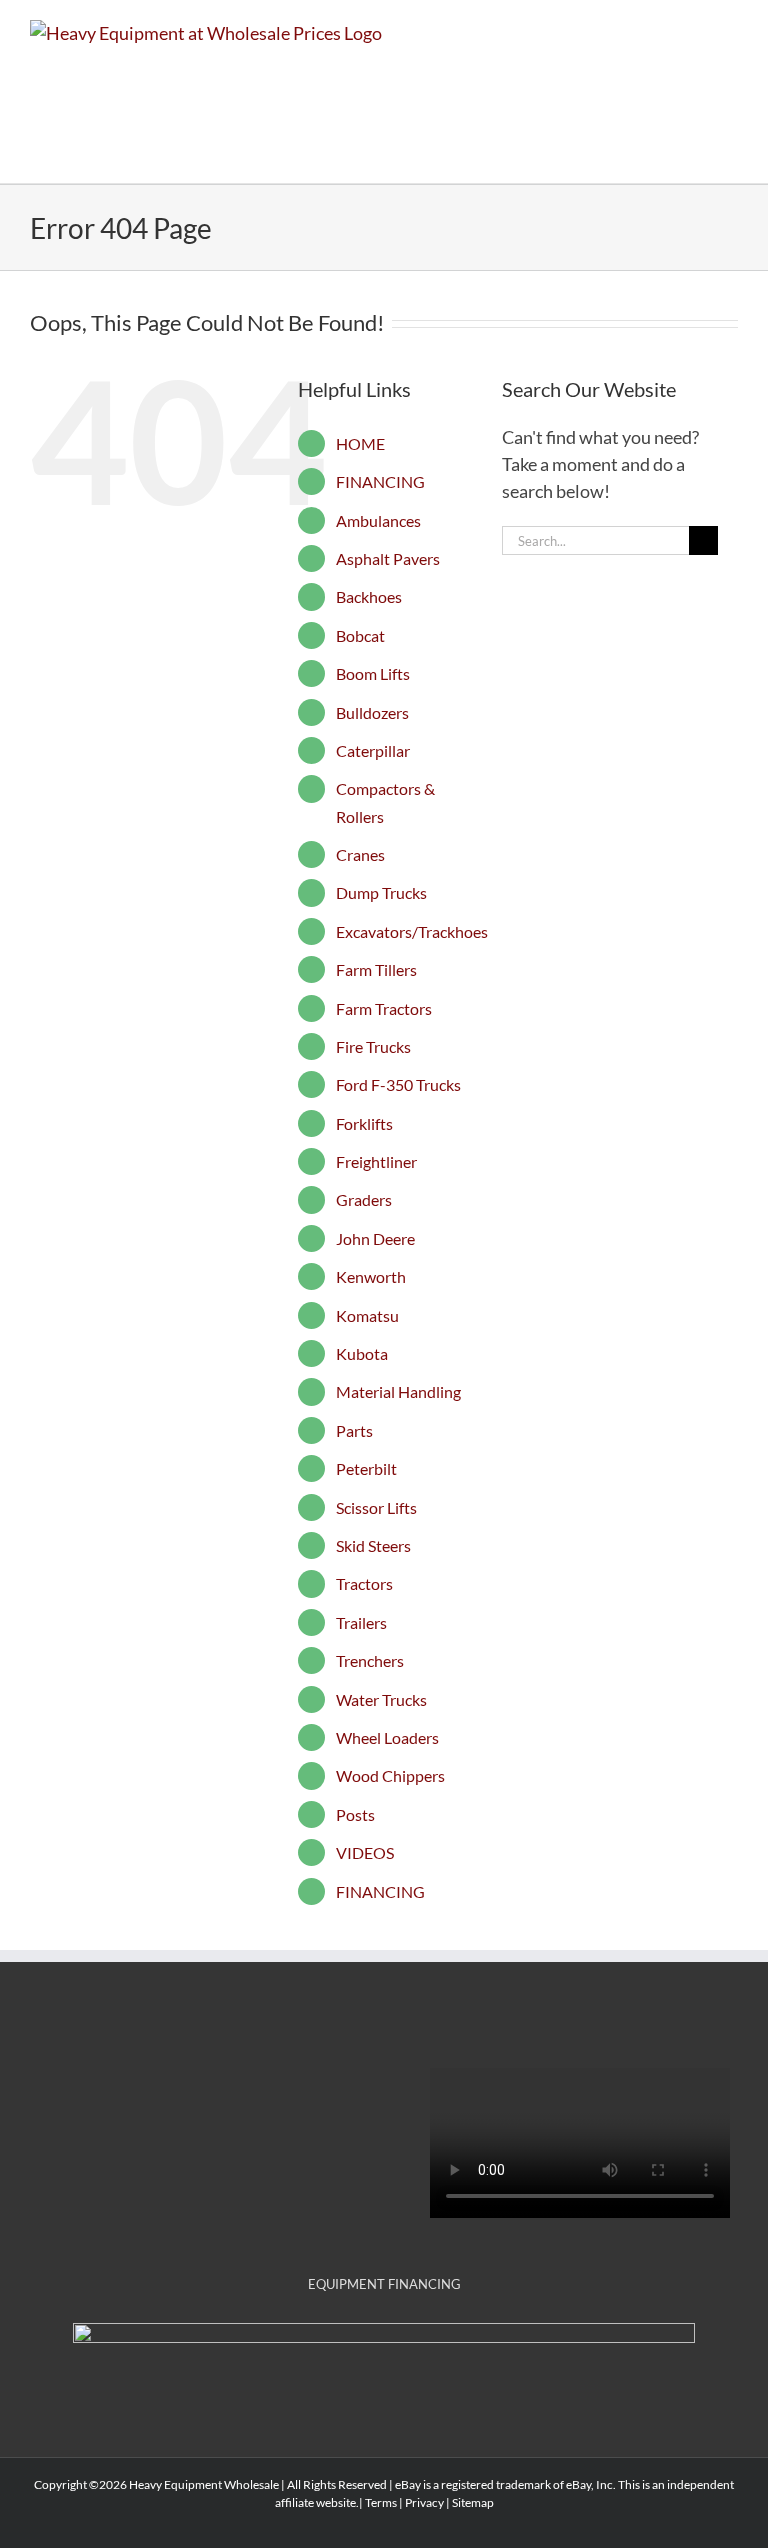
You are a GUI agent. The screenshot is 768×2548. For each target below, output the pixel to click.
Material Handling (398, 1391)
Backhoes (369, 596)
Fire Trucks (373, 1046)
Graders (364, 1199)
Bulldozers (372, 712)
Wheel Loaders (387, 1737)
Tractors (364, 1583)
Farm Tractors (384, 1008)
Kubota (362, 1353)
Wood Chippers (390, 1775)
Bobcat (360, 635)
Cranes (360, 854)
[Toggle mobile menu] (730, 30)
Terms (381, 2502)
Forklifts (364, 1123)
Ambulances (378, 520)
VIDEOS (365, 1852)
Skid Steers (373, 1545)
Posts (355, 1814)
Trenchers (370, 1660)
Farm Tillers (376, 969)
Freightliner (376, 1161)
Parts (354, 1430)
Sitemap (473, 2502)
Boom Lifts (373, 673)
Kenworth (371, 1276)
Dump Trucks (381, 892)
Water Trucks (381, 1699)
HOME (360, 443)
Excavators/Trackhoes (412, 931)
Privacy (424, 2502)
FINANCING (380, 481)
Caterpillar (373, 750)
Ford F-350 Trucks (398, 1084)
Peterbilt (366, 1468)
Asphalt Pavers (388, 558)
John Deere (375, 1238)
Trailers (361, 1622)
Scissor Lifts (376, 1507)
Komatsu (367, 1315)
